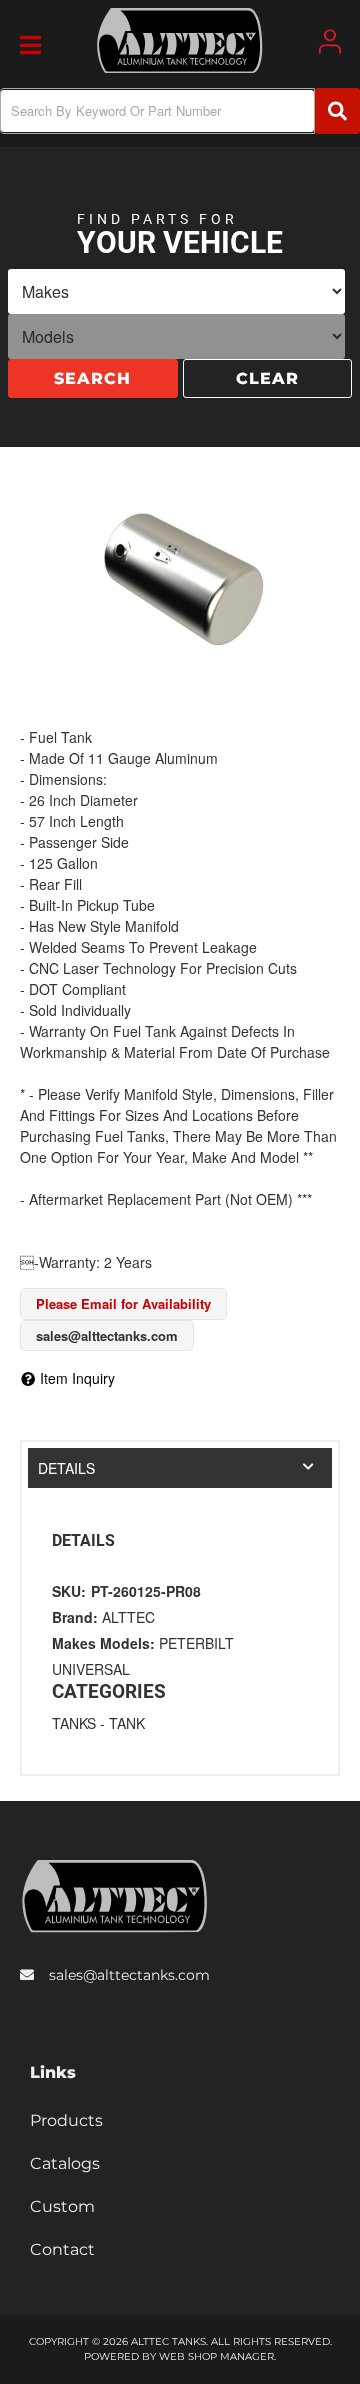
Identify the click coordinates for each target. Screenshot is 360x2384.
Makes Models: (103, 1643)
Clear (267, 380)
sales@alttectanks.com (129, 1975)
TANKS (74, 1723)
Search (92, 380)
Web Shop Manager (216, 2356)
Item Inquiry (77, 1378)
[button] (180, 111)
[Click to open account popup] (330, 41)
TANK (127, 1723)
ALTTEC (128, 1617)
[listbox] (176, 293)
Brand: (75, 1617)
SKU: (69, 1591)
